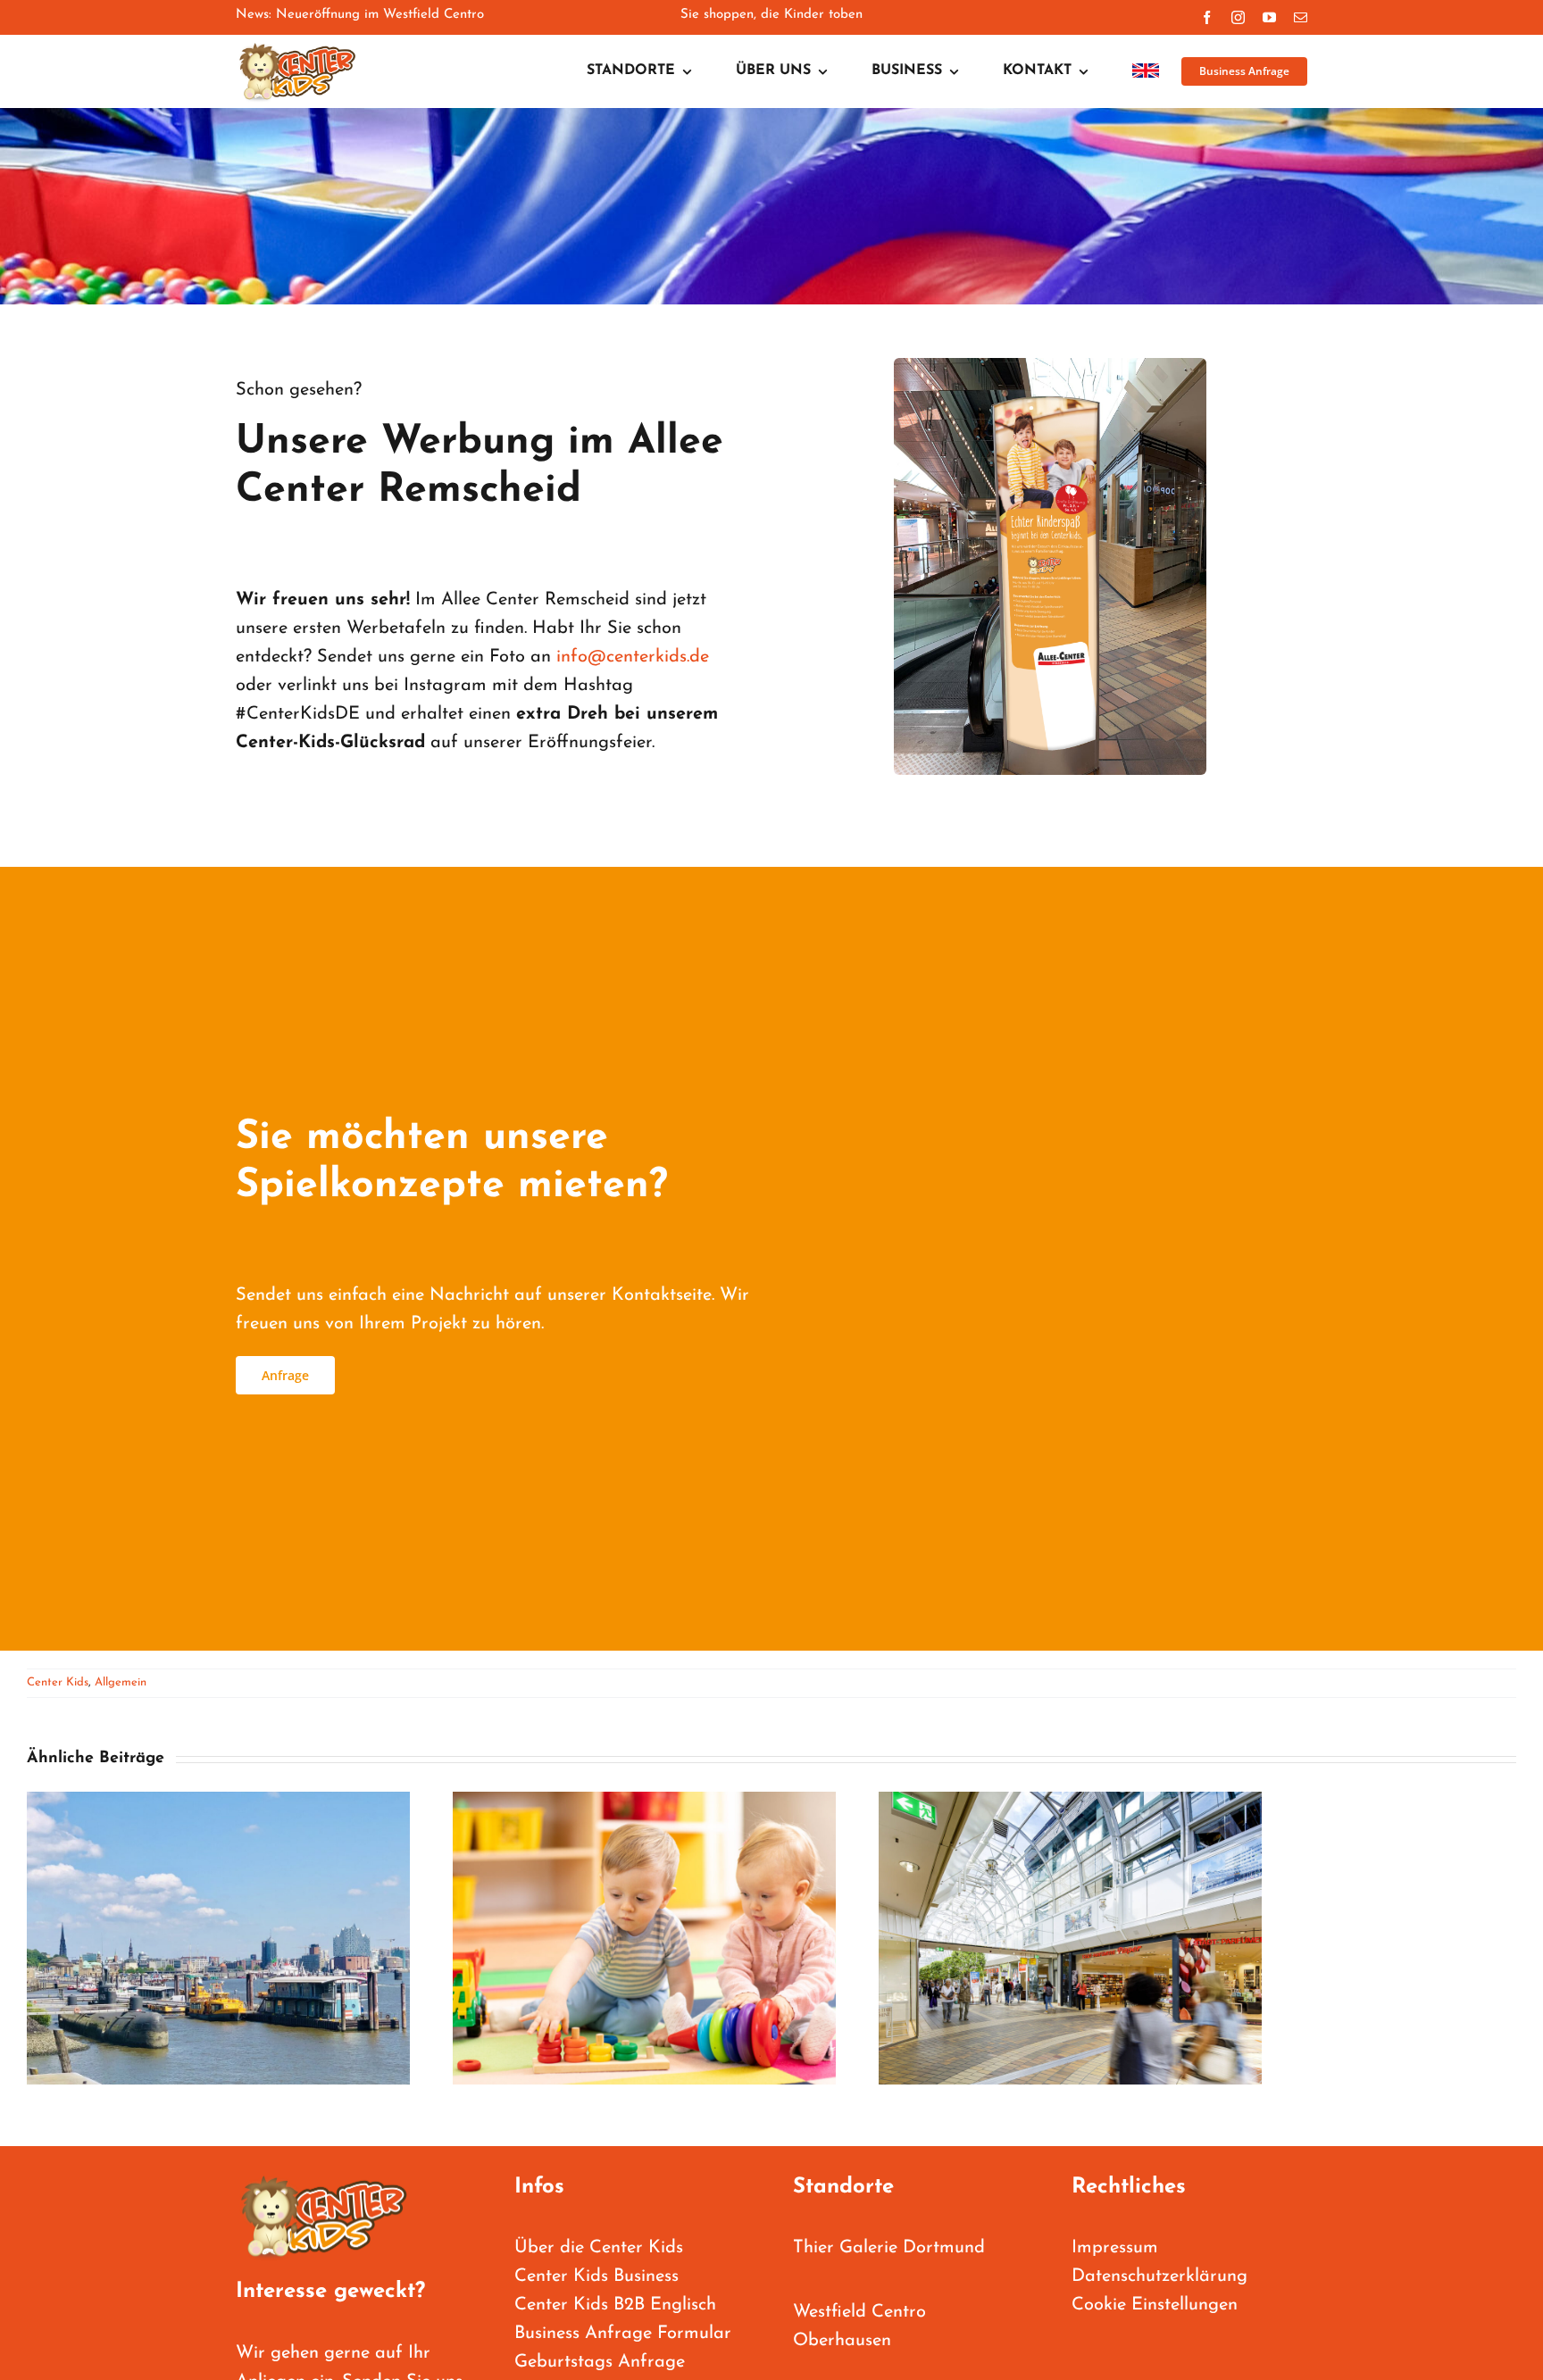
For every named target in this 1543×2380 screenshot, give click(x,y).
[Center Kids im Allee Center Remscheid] (1050, 367)
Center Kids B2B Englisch (615, 2305)
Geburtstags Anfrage (600, 2362)
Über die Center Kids (599, 2248)
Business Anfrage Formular (623, 2334)
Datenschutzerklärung (1159, 2276)
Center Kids (58, 1682)
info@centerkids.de (633, 657)
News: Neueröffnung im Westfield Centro (360, 15)
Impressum (1115, 2248)
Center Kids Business (596, 2276)
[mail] (1301, 17)
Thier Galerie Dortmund (889, 2248)
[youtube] (1269, 17)
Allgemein (121, 1682)
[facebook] (1207, 17)
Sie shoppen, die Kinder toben (771, 15)
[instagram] (1238, 17)
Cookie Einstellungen (1155, 2305)
